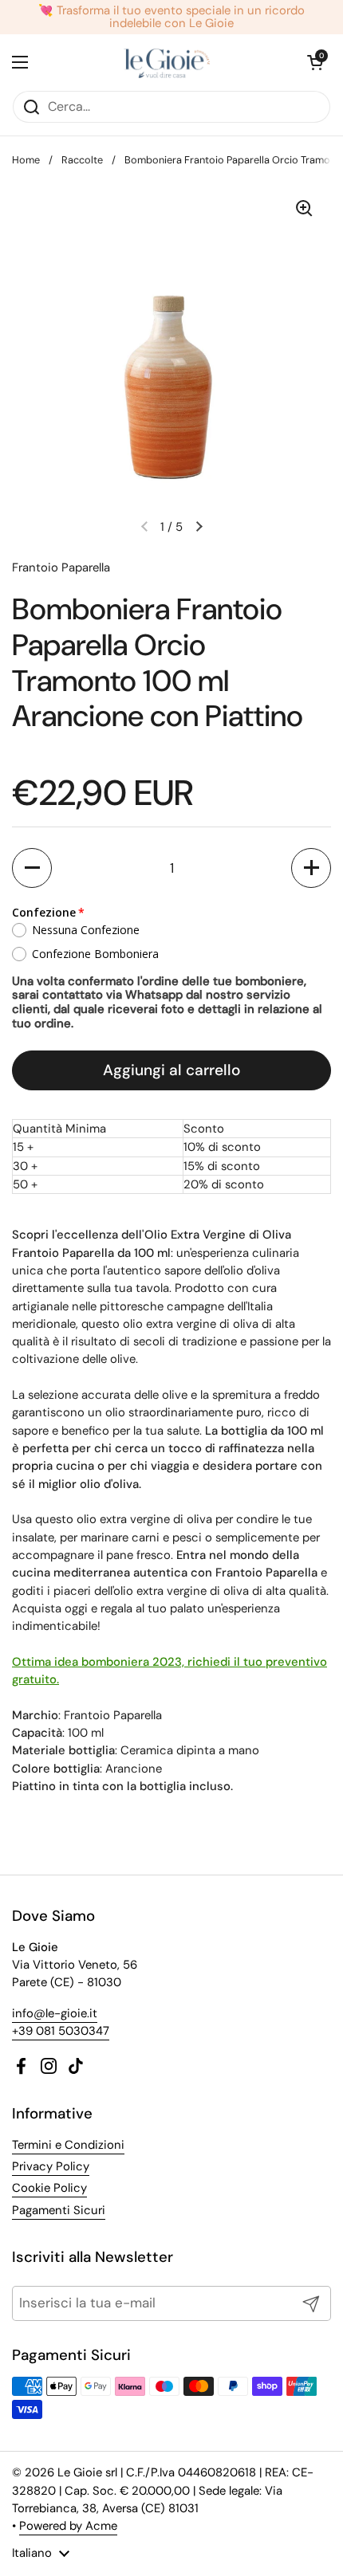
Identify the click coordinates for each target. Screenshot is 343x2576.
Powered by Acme (68, 2526)
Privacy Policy (51, 2166)
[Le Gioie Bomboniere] (168, 62)
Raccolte (82, 160)
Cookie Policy (49, 2188)
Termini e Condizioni (68, 2145)
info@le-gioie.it (55, 2013)
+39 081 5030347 (61, 2031)
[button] (32, 868)
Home (26, 160)
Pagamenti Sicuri (59, 2210)
